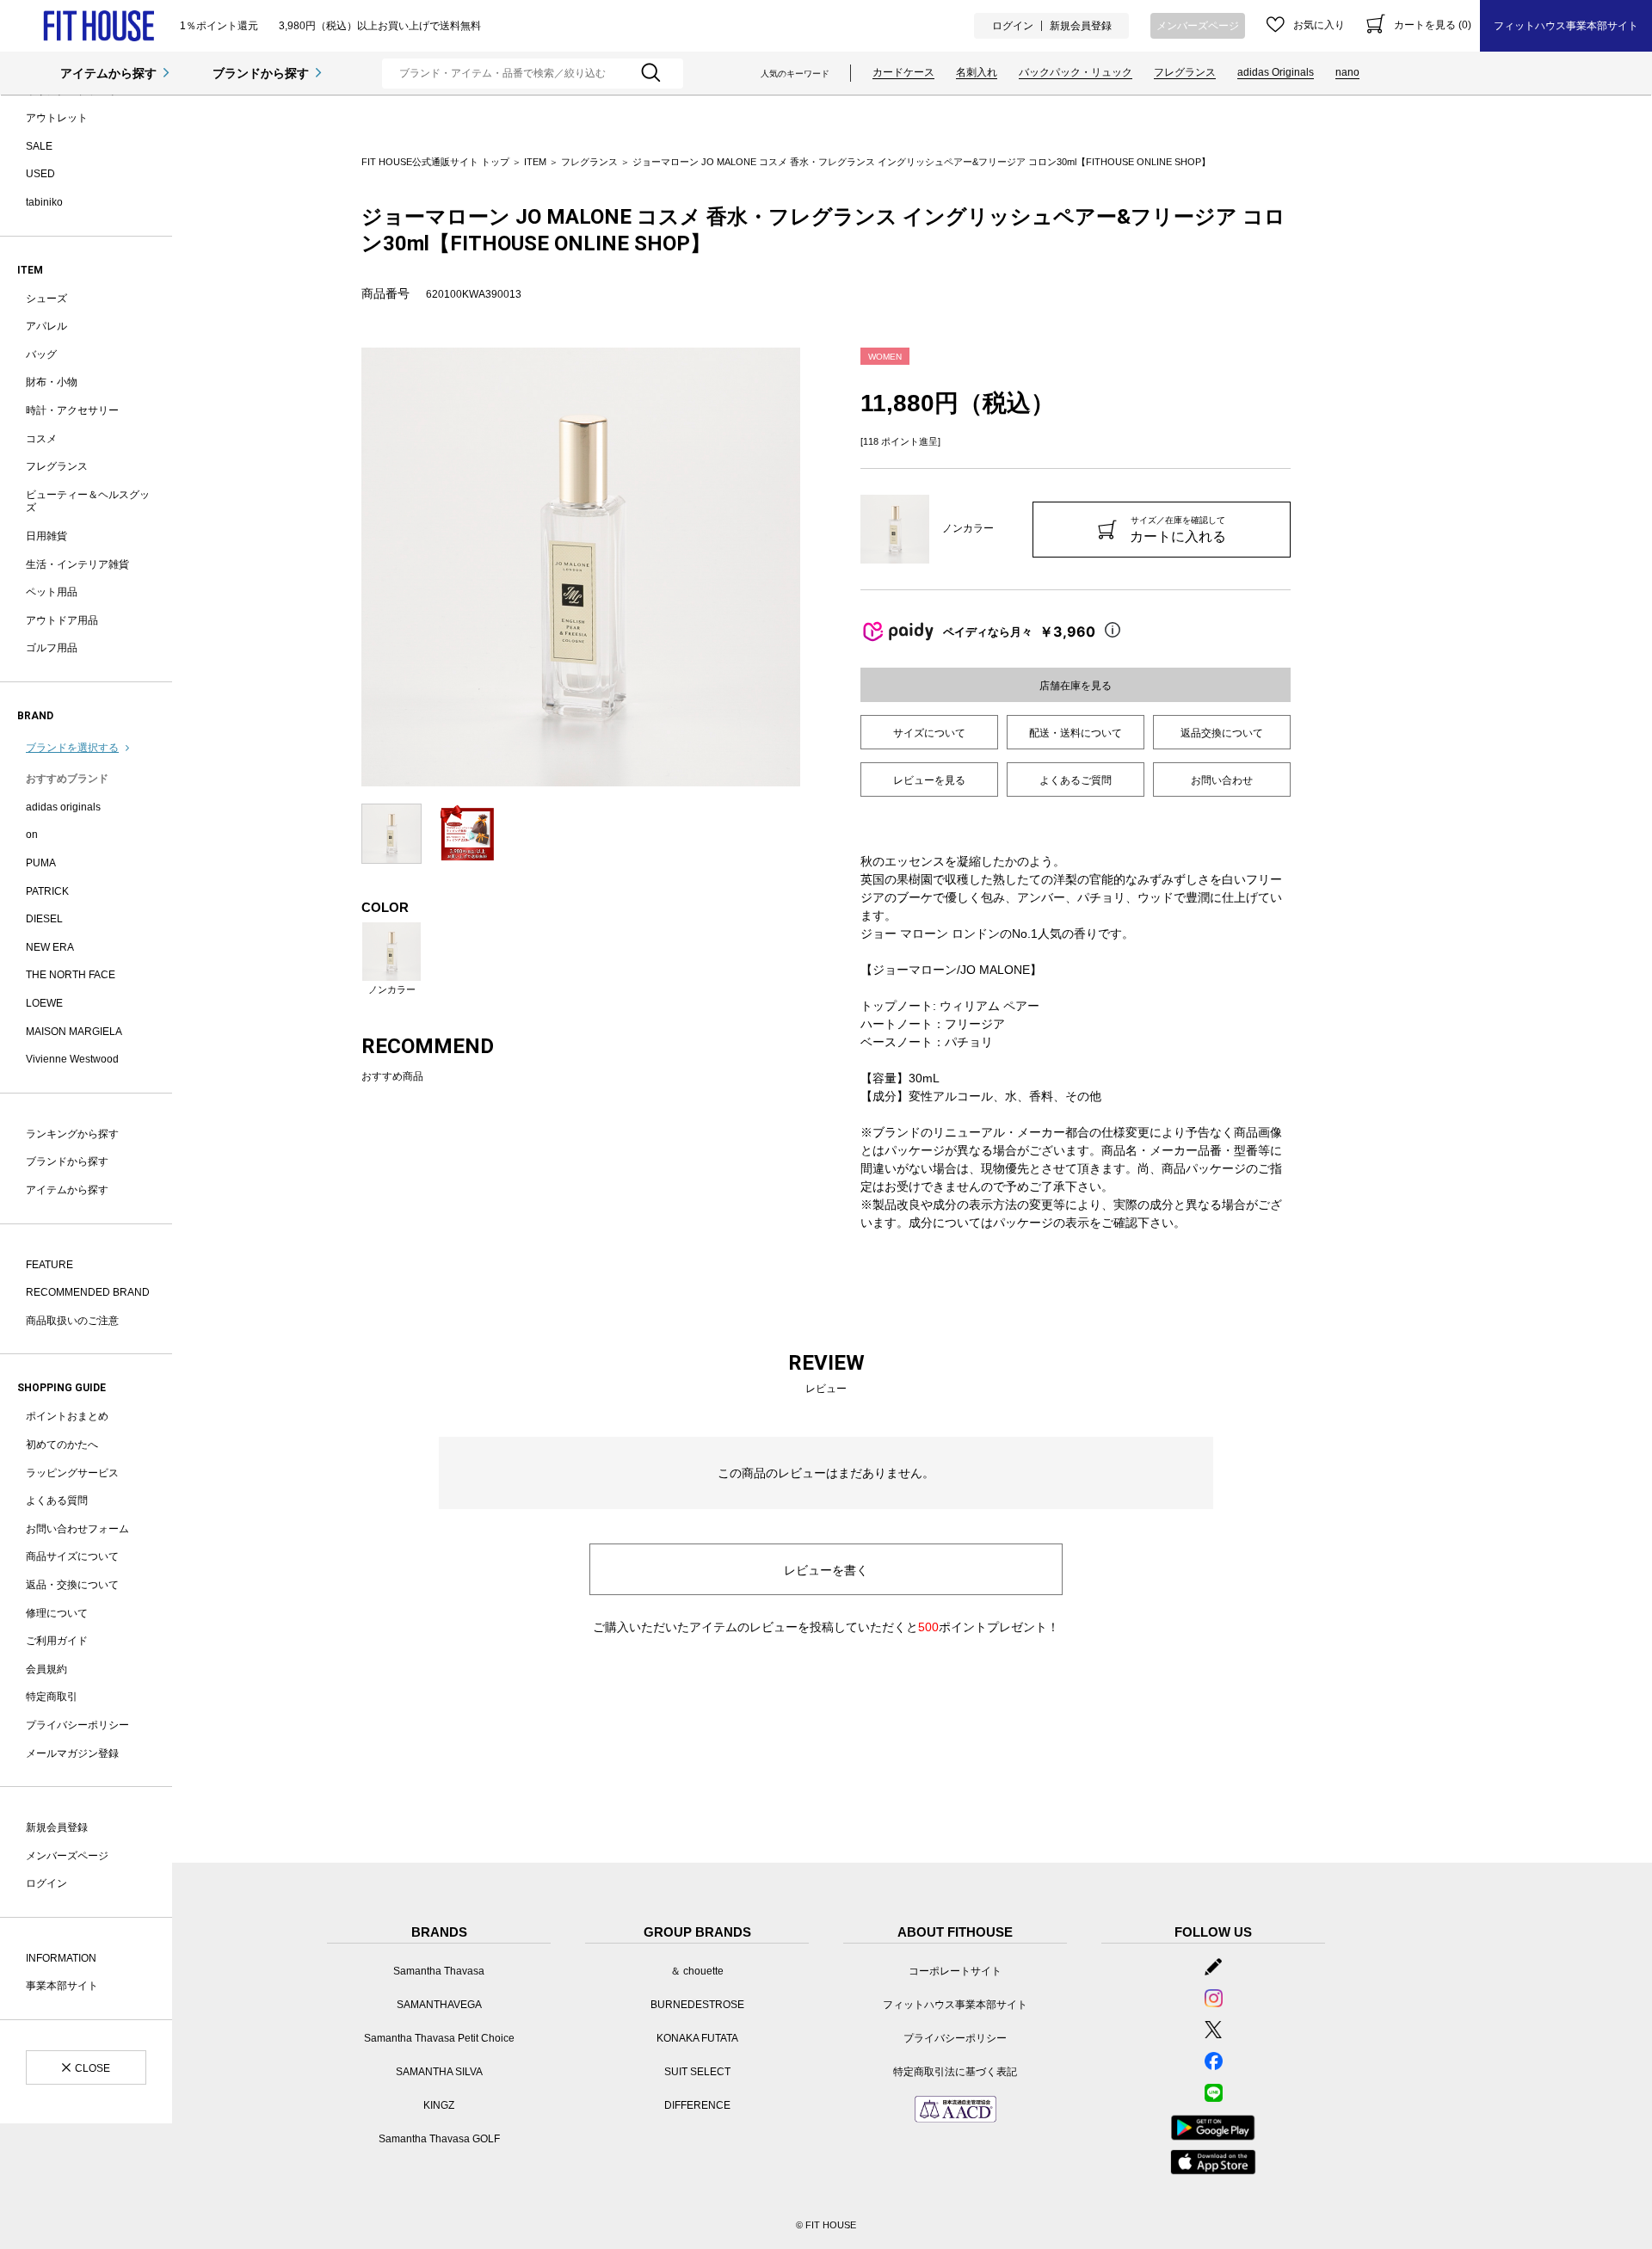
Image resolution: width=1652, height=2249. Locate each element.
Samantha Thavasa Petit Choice (439, 2038)
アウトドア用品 (62, 620)
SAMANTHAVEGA (439, 2005)
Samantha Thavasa (439, 1971)
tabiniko (44, 202)
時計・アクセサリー (72, 410)
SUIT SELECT (697, 2072)
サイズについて (929, 733)
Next (813, 567)
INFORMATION (61, 1958)
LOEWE (44, 1003)
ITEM (535, 162)
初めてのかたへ (62, 1445)
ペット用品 (52, 592)
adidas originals (63, 807)
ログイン (1013, 26)
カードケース (903, 72)
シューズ (46, 299)
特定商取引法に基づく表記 (955, 2072)
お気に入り (1319, 25)
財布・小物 (52, 382)
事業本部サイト (62, 1986)
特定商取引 (52, 1697)
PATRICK (47, 891)
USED (40, 174)
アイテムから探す (108, 73)
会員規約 (46, 1669)
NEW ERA (50, 947)
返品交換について (1222, 733)
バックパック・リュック (1076, 72)
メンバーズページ (1198, 26)
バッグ (41, 354)
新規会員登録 (1081, 26)
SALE (39, 146)
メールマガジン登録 (72, 1753)
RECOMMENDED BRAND (88, 1292)
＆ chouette (697, 1971)
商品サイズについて (72, 1556)
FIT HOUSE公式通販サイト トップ (435, 162)
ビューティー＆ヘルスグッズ (88, 502)
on (32, 835)
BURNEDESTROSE (697, 2005)
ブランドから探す (261, 73)
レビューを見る (929, 780)
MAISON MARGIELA (74, 1032)
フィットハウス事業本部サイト (1566, 26)
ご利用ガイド (57, 1641)
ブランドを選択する (72, 748)
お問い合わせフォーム (77, 1529)
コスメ (41, 439)
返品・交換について (72, 1585)
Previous (348, 567)
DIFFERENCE (697, 2105)
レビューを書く (826, 1570)
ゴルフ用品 (52, 648)
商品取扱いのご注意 (72, 1321)
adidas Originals (1276, 72)
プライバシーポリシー (77, 1725)
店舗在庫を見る (1076, 686)
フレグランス (1185, 72)
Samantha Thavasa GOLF (439, 2139)
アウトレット (57, 118)
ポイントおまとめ (67, 1416)
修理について (57, 1613)
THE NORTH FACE (71, 975)
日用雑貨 (46, 536)
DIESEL (44, 919)
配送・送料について (1076, 733)
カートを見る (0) (1433, 25)
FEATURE (49, 1265)
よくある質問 (57, 1500)
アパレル (46, 326)
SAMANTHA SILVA (439, 2072)
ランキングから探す (72, 1134)
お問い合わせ (1222, 780)
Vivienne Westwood (72, 1059)
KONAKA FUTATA (697, 2038)
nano (1347, 72)
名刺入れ (977, 72)
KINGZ (439, 2105)
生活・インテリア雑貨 (77, 564)
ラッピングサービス (72, 1473)
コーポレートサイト (955, 1971)
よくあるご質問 (1076, 780)
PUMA (41, 863)
